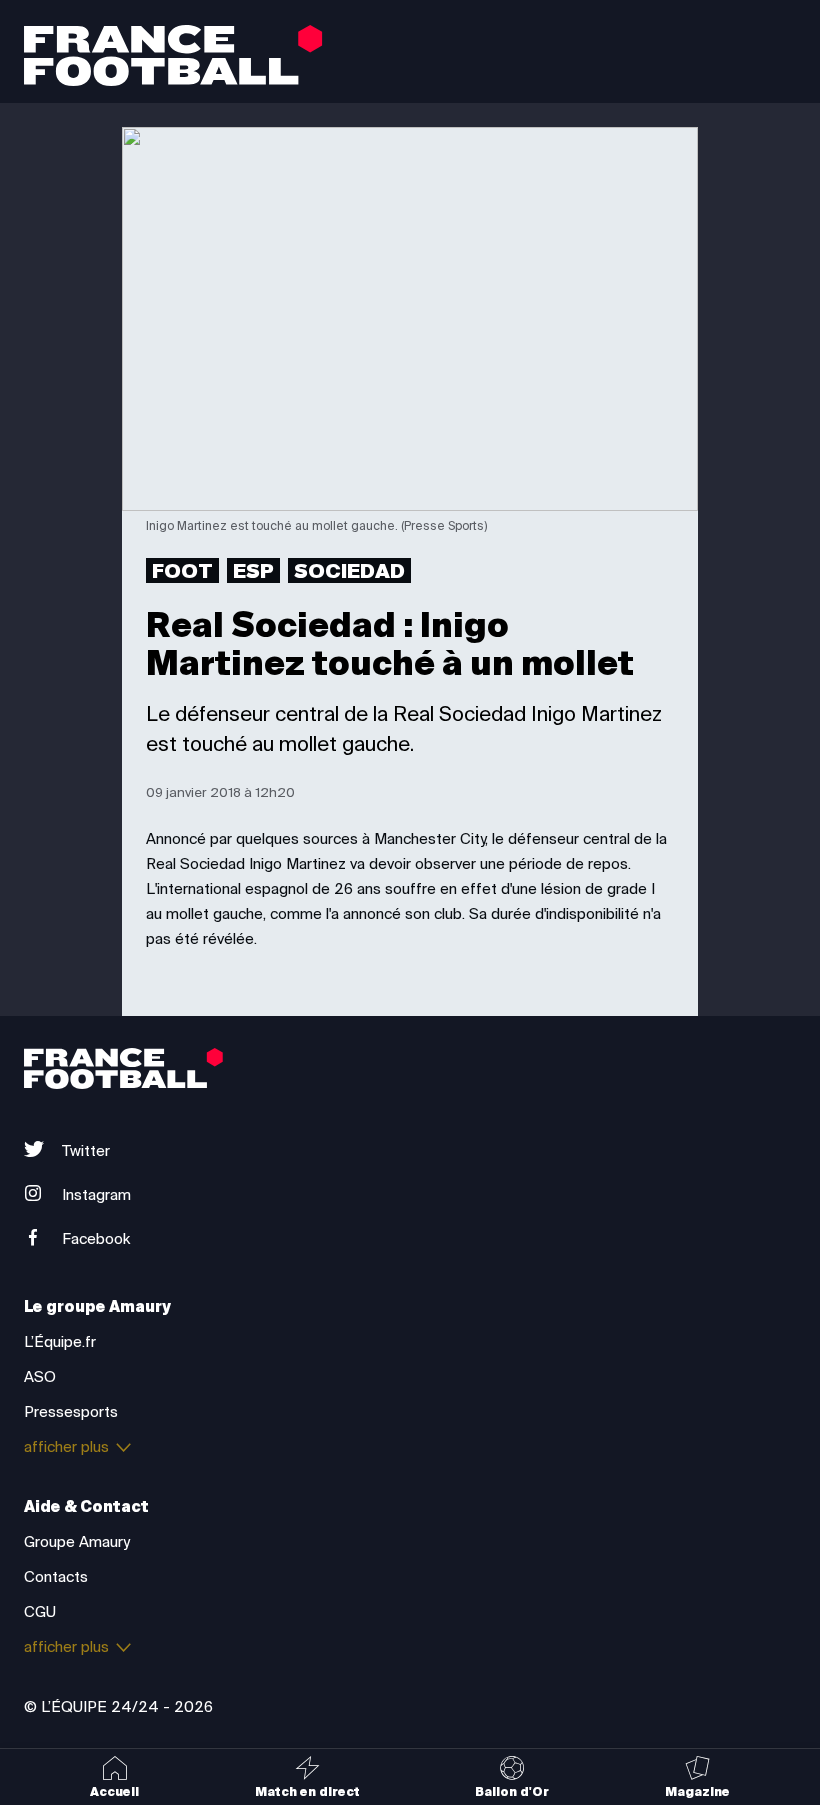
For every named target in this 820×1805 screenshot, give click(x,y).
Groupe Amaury (77, 1542)
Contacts (56, 1577)
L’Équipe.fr (60, 1342)
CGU (40, 1612)
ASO (40, 1377)
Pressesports (71, 1412)
